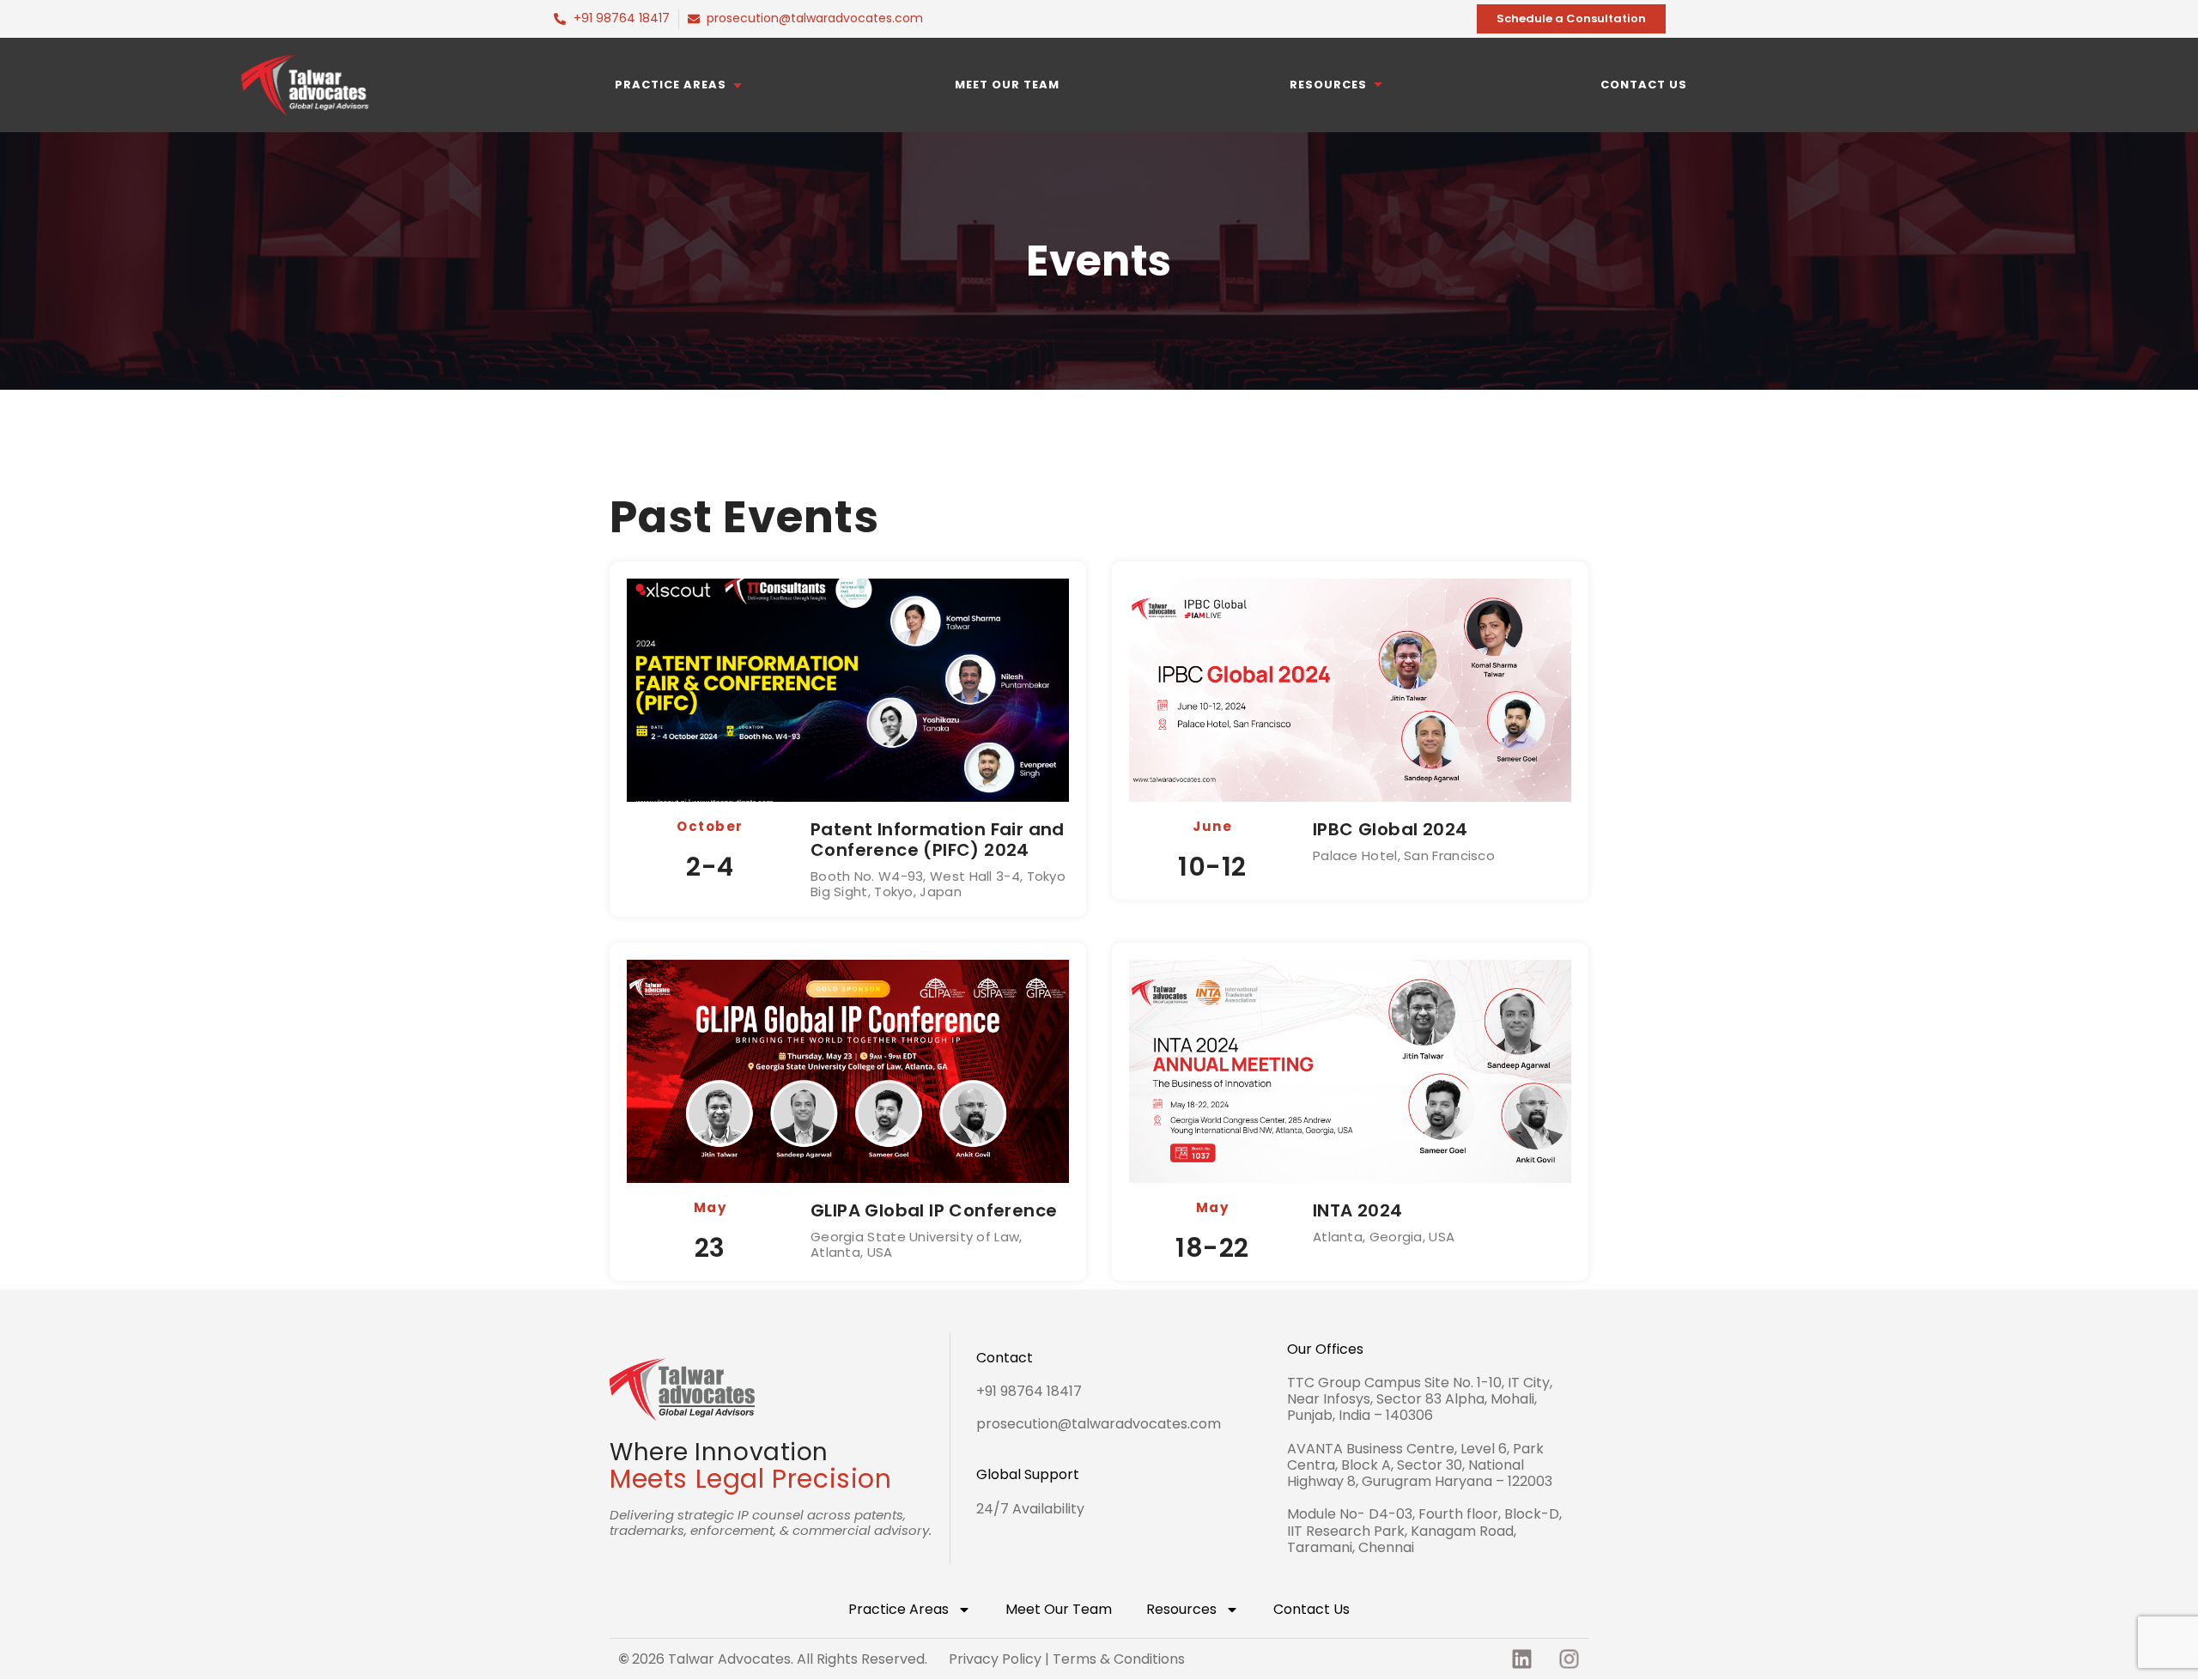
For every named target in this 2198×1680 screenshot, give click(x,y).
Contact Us (1312, 1609)
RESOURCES (1328, 85)
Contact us (1644, 85)
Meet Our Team (1059, 1609)
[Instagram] (1569, 1659)
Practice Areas (671, 85)
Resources (1181, 1609)
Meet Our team (1007, 85)
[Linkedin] (1521, 1659)
